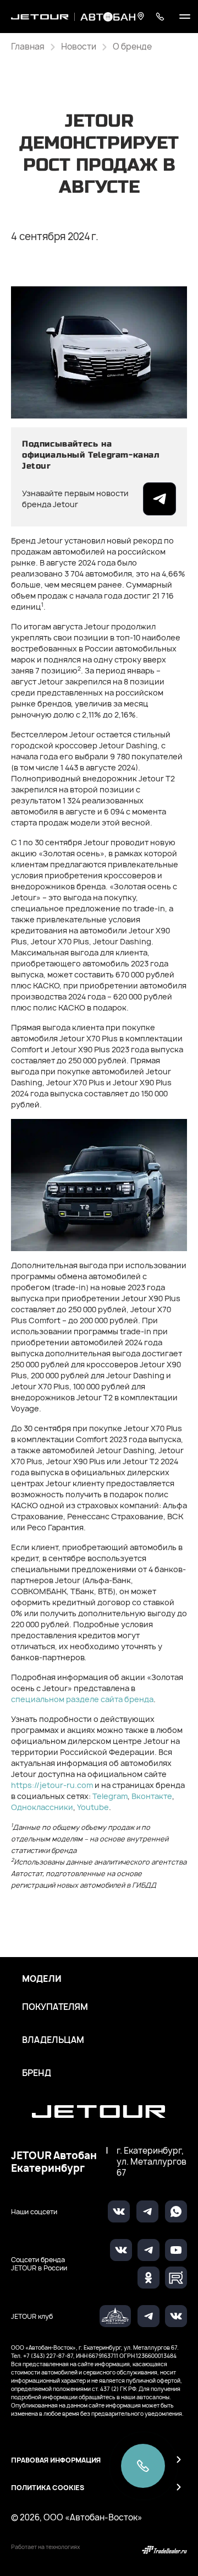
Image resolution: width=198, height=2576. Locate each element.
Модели (42, 1979)
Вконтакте (152, 1796)
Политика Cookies (48, 2488)
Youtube (93, 1807)
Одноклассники (42, 1807)
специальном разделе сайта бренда (82, 1699)
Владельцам (53, 2040)
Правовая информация (56, 2460)
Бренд (37, 2073)
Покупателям (55, 2007)
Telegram (110, 1796)
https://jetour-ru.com (52, 1785)
